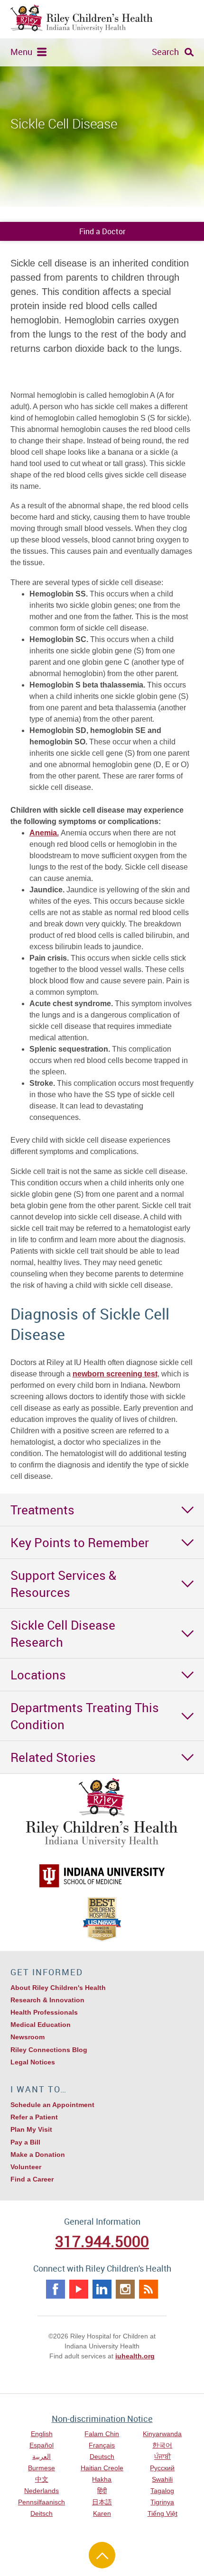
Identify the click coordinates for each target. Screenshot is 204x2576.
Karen (102, 2513)
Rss (148, 2289)
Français (102, 2445)
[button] (102, 1510)
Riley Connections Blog (49, 2050)
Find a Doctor (102, 231)
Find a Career (32, 2179)
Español (42, 2445)
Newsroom (28, 2037)
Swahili (162, 2479)
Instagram (125, 2289)
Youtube (79, 2289)
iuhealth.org (135, 2356)
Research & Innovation (47, 2000)
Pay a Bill (25, 2142)
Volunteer (26, 2167)
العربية (42, 2457)
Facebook (56, 2289)
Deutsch (102, 2457)
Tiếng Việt (162, 2513)
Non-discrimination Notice (102, 2419)
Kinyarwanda (162, 2434)
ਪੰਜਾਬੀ (162, 2457)
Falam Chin (102, 2434)
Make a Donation (38, 2154)
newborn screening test (115, 1374)
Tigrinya (162, 2502)
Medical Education (41, 2025)
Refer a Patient (34, 2117)
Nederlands (42, 2491)
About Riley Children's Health (58, 1988)
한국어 (162, 2445)
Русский (162, 2468)
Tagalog (162, 2491)
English (42, 2434)
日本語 (102, 2502)
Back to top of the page (102, 2555)
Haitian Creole (102, 2468)
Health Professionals (44, 2012)
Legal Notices (33, 2062)
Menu (21, 52)
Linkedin (102, 2289)
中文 (42, 2479)
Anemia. (44, 833)
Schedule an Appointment (52, 2105)
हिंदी (102, 2491)
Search (165, 52)
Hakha (102, 2479)
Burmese (42, 2468)
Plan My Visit (31, 2129)
